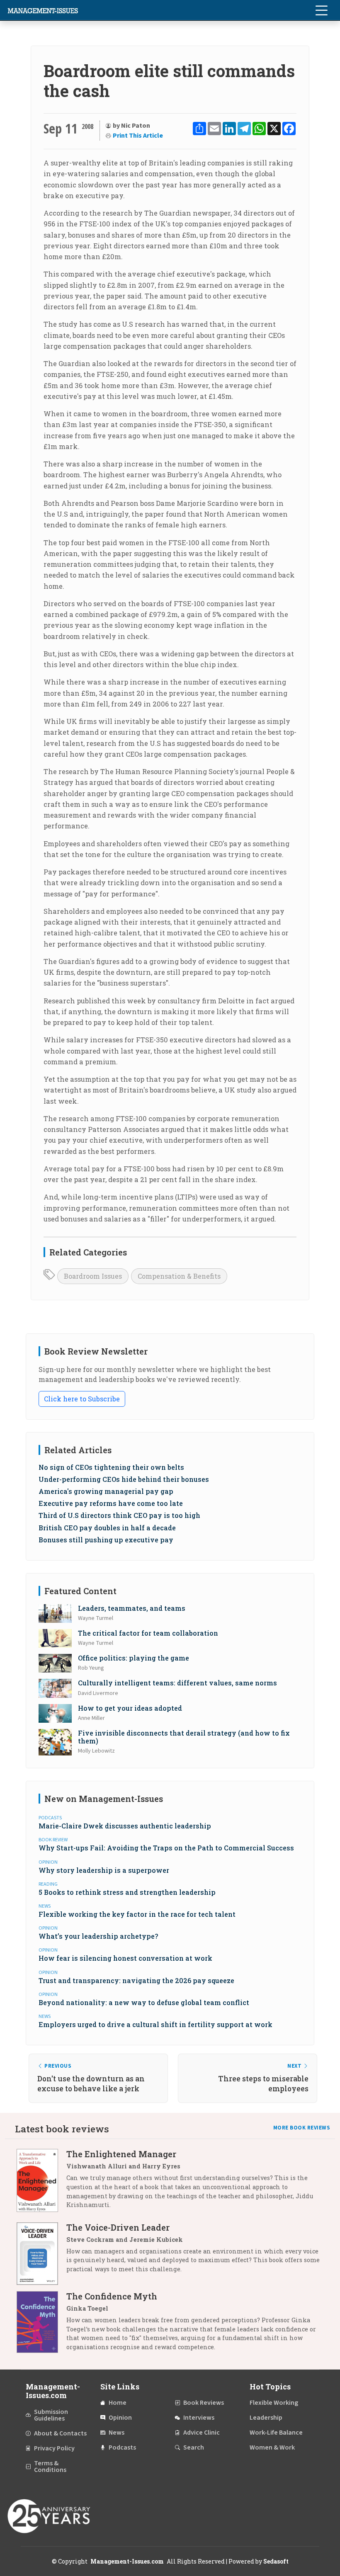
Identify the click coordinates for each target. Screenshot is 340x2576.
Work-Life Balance (276, 2433)
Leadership (266, 2418)
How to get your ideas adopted (130, 1708)
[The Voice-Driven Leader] (41, 2254)
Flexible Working (274, 2403)
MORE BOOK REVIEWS (302, 2128)
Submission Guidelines (51, 2415)
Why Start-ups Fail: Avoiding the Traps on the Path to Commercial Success (166, 1848)
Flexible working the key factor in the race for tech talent (137, 1914)
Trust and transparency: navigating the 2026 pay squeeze (136, 1980)
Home (118, 2403)
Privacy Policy (54, 2448)
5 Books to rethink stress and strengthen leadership (127, 1892)
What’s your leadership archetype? (98, 1936)
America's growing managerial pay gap (106, 1491)
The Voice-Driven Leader (118, 2227)
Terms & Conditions (50, 2467)
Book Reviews (204, 2403)
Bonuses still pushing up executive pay (106, 1540)
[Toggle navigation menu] (321, 10)
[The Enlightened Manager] (41, 2182)
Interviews (199, 2418)
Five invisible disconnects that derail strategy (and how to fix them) (184, 1737)
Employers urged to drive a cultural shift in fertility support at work (155, 2024)
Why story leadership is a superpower (104, 1870)
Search (194, 2447)
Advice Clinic (202, 2433)
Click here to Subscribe (82, 1399)
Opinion (120, 2418)
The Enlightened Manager (121, 2154)
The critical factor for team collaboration (148, 1633)
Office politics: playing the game (134, 1658)
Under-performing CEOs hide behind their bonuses (124, 1479)
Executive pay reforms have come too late (111, 1503)
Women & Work (272, 2447)
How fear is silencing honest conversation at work (125, 1958)
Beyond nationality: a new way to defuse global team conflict (144, 2002)
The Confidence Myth (112, 2296)
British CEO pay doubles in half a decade (107, 1528)
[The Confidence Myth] (41, 2325)
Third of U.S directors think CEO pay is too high (119, 1515)
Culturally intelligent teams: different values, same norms (177, 1683)
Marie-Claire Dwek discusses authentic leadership (125, 1826)
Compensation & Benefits (179, 1276)
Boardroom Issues (93, 1276)
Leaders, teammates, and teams (132, 1608)
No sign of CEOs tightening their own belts (111, 1467)
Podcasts (122, 2447)
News (117, 2433)
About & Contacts (60, 2433)
